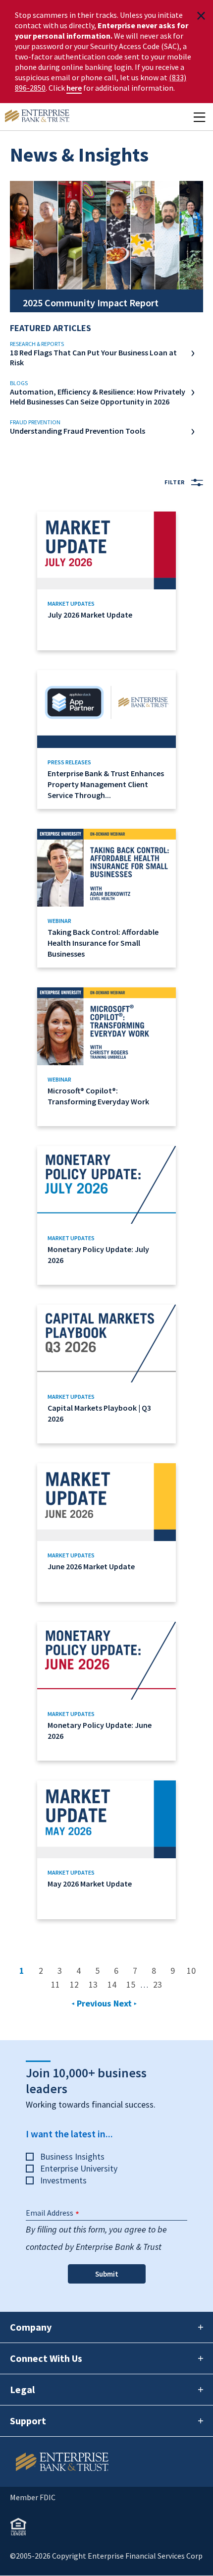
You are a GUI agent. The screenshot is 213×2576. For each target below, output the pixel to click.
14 (114, 1984)
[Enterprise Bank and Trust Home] (37, 117)
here (74, 88)
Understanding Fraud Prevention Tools (78, 431)
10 (194, 1971)
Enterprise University (79, 2168)
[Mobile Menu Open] (199, 117)
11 (58, 1984)
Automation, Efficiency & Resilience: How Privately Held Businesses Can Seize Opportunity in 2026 (98, 397)
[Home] (106, 2462)
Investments (63, 2180)
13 (96, 1984)
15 (133, 1984)
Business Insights (72, 2156)
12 (77, 1984)
